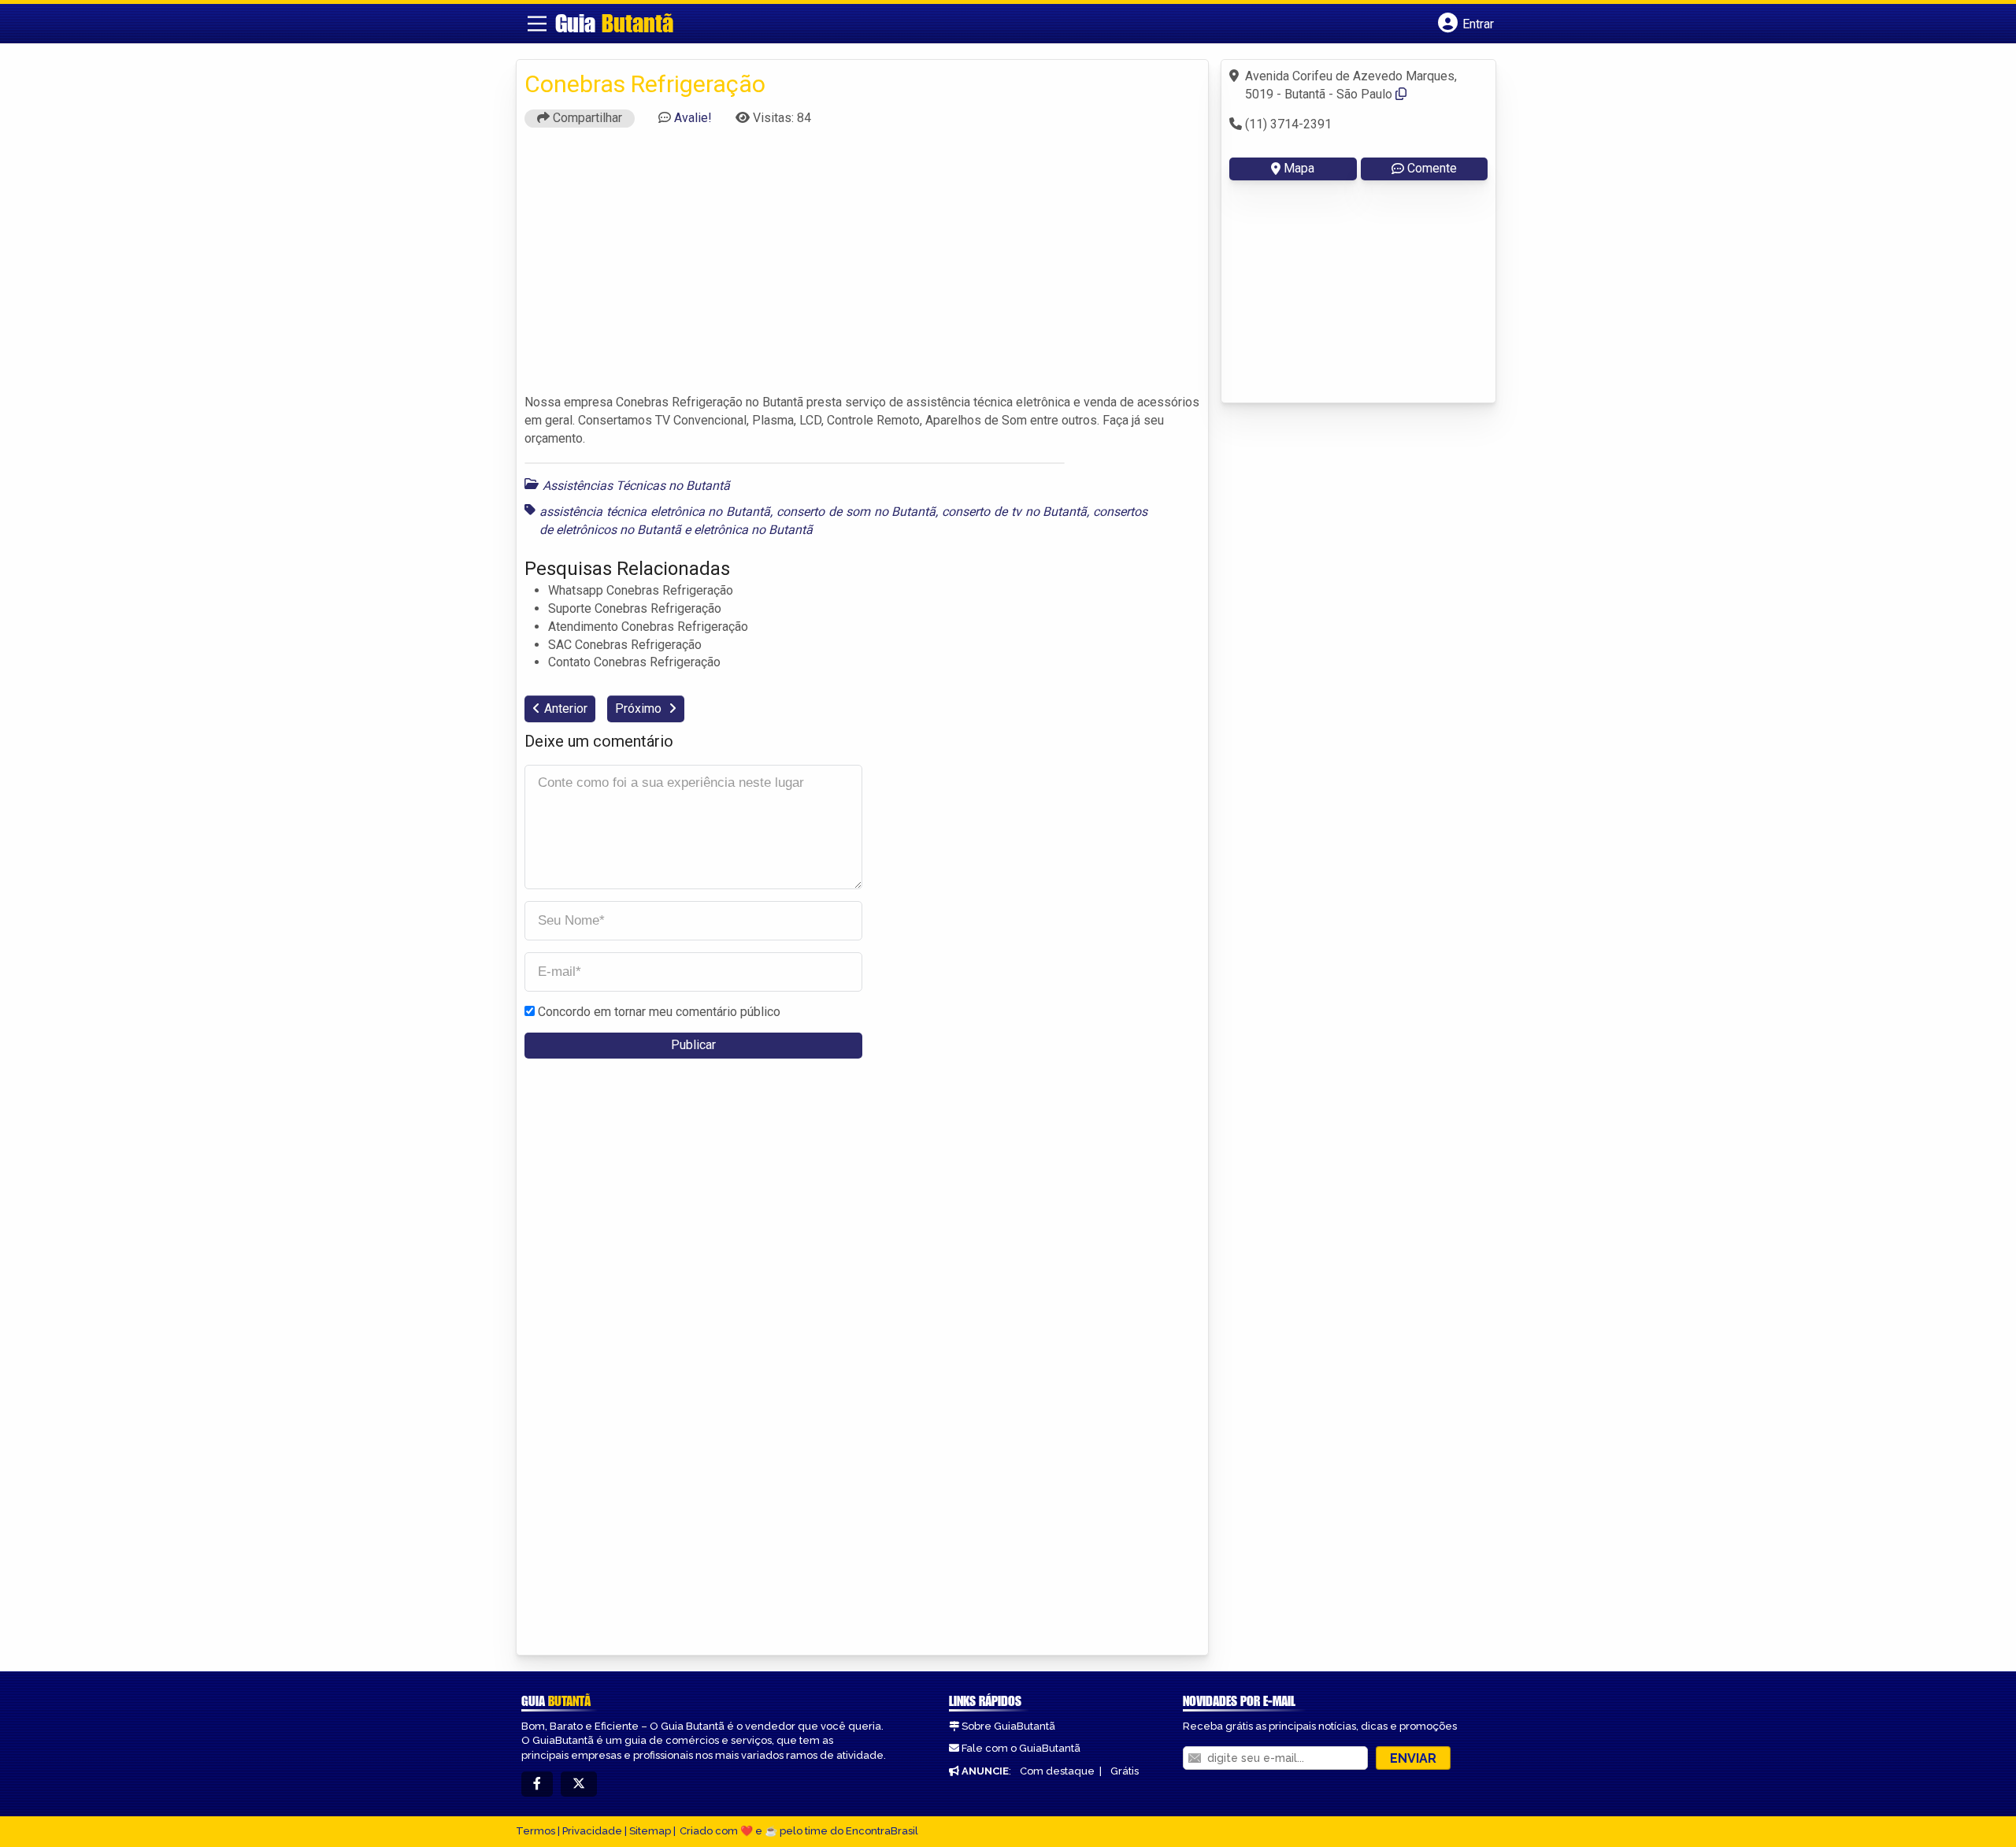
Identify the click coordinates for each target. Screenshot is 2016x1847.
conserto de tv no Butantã (1014, 512)
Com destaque (1057, 1771)
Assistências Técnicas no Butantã (636, 486)
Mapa (1299, 168)
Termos (535, 1831)
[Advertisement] (862, 268)
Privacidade (592, 1831)
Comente (1432, 168)
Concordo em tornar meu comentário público (659, 1012)
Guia (614, 23)
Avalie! (693, 118)
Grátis (1125, 1771)
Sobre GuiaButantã (1008, 1726)
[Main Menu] (537, 24)
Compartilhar (586, 118)
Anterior (566, 708)
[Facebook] (537, 1784)
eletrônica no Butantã (753, 530)
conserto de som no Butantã (856, 512)
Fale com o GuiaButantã (1021, 1748)
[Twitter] (579, 1784)
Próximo (640, 708)
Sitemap (650, 1831)
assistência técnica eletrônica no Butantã (655, 512)
